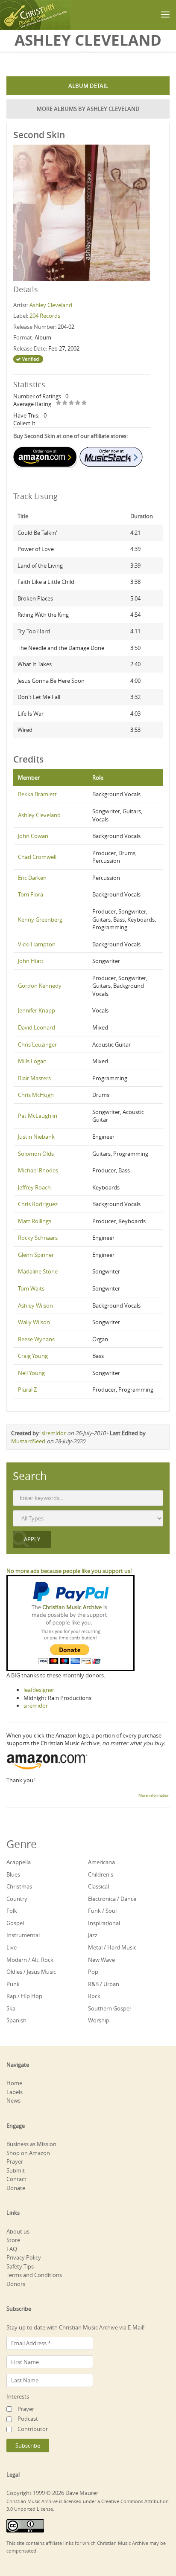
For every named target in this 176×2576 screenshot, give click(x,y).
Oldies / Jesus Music (31, 1972)
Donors (16, 2284)
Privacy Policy (24, 2257)
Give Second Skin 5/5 (84, 403)
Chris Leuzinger (37, 1044)
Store (13, 2240)
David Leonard (37, 1027)
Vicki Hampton (37, 944)
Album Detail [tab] (88, 86)
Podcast (28, 2419)
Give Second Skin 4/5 (78, 403)
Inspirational (104, 1923)
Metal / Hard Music (112, 1947)
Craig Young (33, 1356)
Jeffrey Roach (34, 1187)
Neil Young (31, 1373)
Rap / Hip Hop (24, 1996)
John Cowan (33, 836)
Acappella (19, 1862)
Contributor (33, 2429)
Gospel (15, 1923)
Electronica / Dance (112, 1899)
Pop (93, 1972)
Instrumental (23, 1935)
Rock (94, 1996)
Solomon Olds (36, 1154)
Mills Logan (32, 1061)
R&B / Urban (104, 1984)
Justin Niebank (36, 1137)
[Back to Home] (35, 15)
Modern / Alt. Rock (30, 1960)
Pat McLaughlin (38, 1116)
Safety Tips (20, 2266)
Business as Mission (31, 2144)
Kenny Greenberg (40, 920)
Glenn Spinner (36, 1255)
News (13, 2100)
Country (17, 1899)
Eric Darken (32, 878)
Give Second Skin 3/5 (72, 403)
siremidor (54, 1433)
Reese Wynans (36, 1339)
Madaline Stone (38, 1271)
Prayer (15, 2161)
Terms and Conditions (34, 2275)
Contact (16, 2179)
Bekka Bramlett (37, 794)
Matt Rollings (35, 1221)
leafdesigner (39, 1690)
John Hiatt (31, 961)
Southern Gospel (109, 2008)
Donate (16, 2188)
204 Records (45, 316)
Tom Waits (31, 1288)
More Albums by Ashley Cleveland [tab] (88, 109)
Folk (12, 1911)
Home (14, 2083)
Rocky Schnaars (38, 1238)
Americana (101, 1862)
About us (18, 2231)
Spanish (16, 2020)
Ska (11, 2008)
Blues (13, 1874)
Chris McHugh (36, 1095)
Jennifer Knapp (37, 1010)
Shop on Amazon (28, 2153)
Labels (15, 2092)
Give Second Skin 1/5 (59, 403)
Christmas (19, 1886)
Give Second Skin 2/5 (65, 403)
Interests (18, 2396)
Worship (99, 2020)
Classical (98, 1886)
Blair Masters (34, 1078)
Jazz (93, 1935)
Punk (13, 1984)
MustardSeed (28, 1441)
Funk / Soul (102, 1911)
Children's (101, 1874)
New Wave (101, 1960)
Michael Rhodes (38, 1170)
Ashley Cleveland (51, 305)
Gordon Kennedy (40, 986)
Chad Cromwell (37, 857)
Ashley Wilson (35, 1305)
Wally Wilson (34, 1322)
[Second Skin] (82, 212)
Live (12, 1947)
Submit (16, 2170)
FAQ (12, 2249)
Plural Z (27, 1390)
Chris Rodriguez (38, 1204)
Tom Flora (31, 894)
